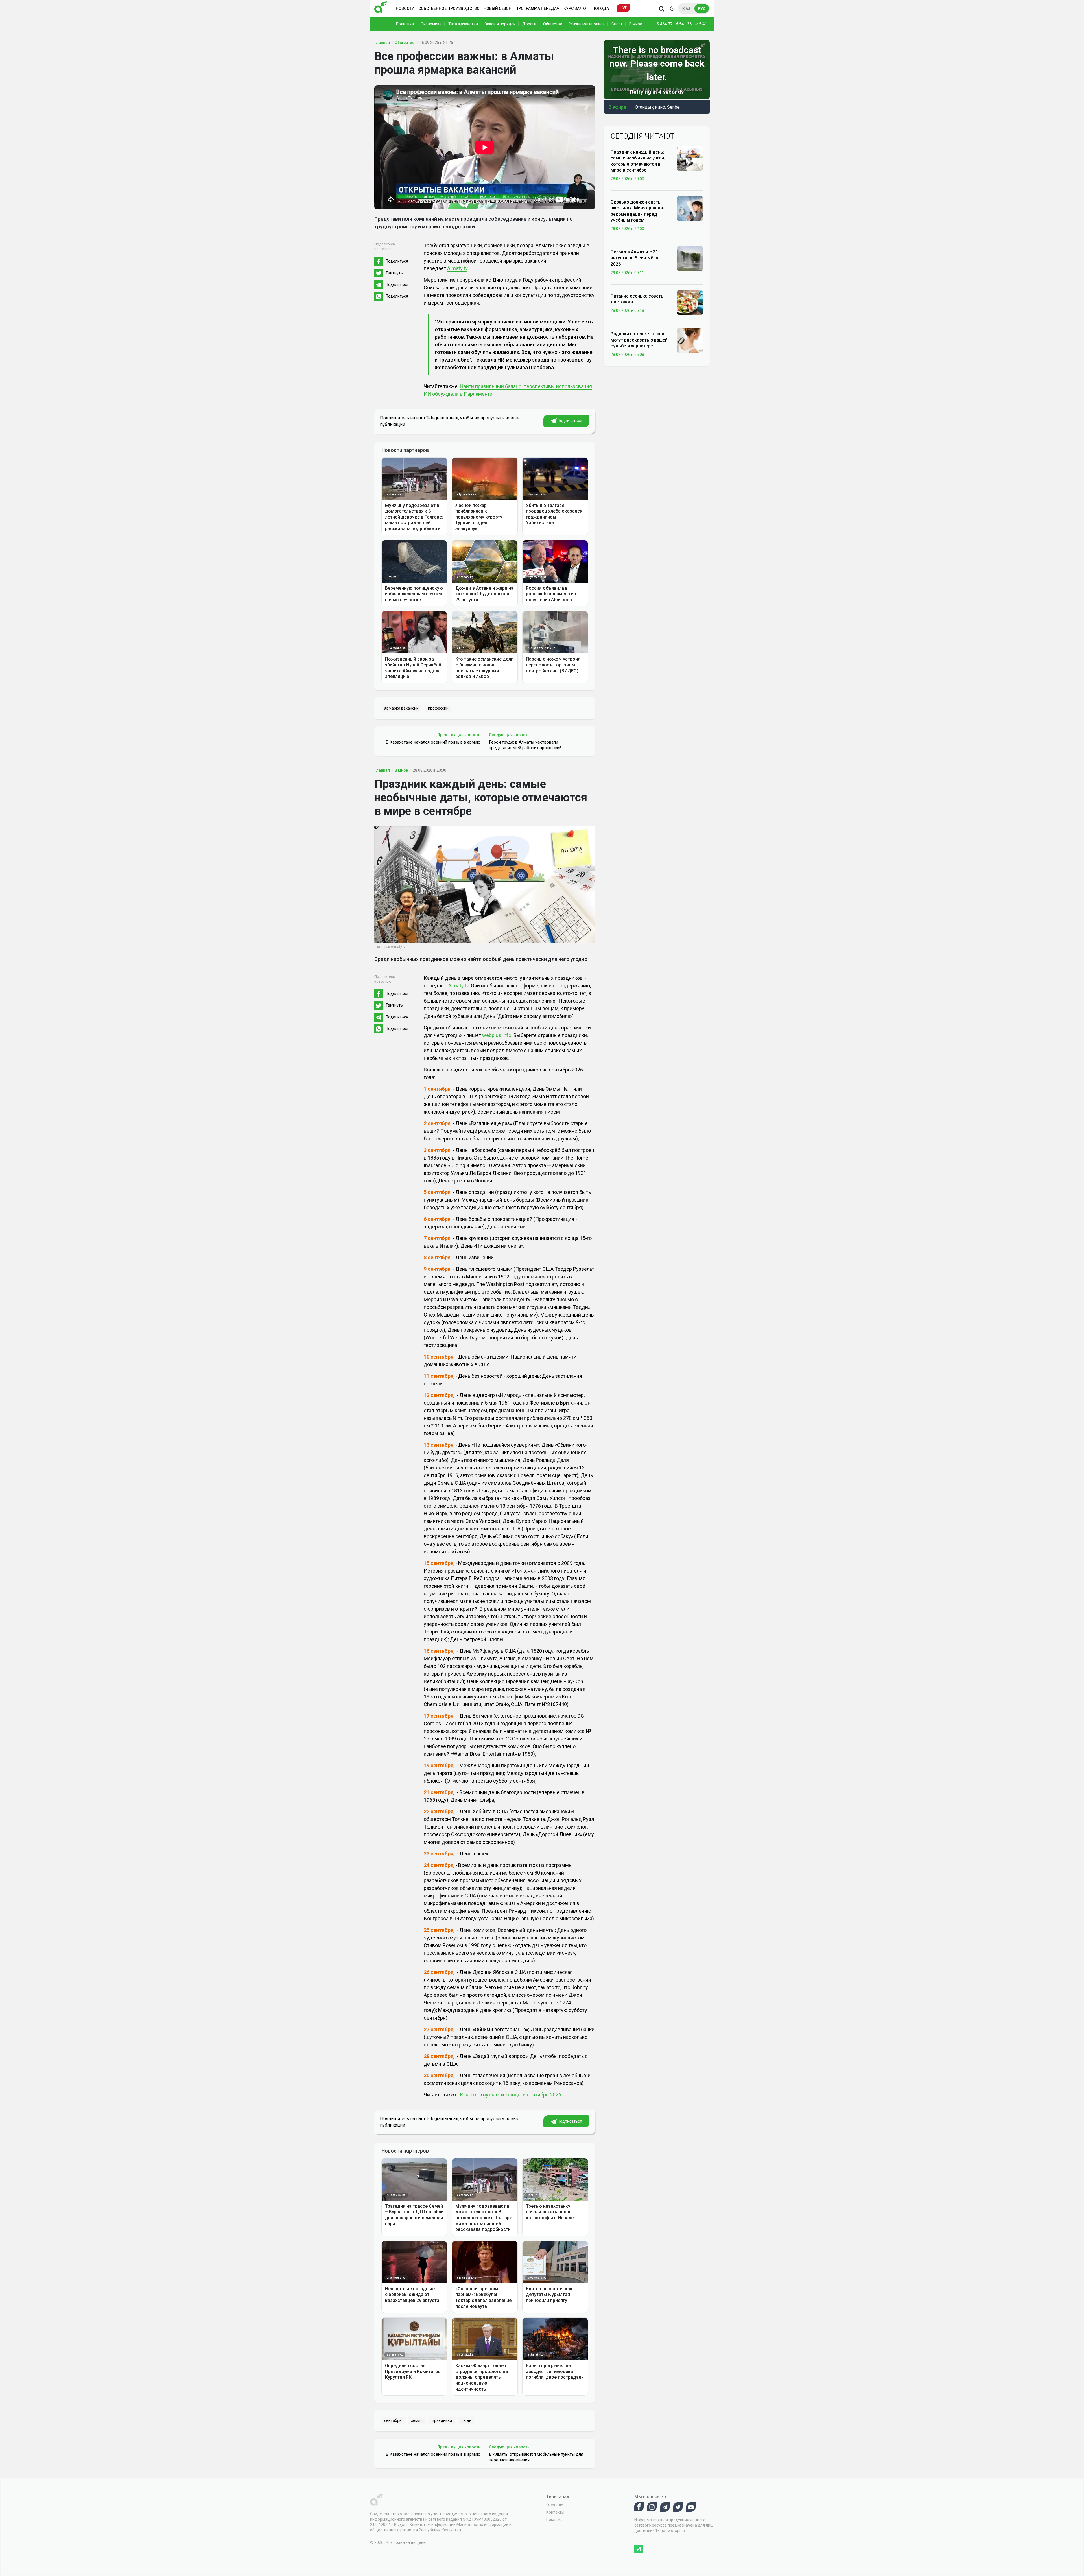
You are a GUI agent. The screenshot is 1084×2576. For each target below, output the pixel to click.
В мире (636, 24)
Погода (601, 8)
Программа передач (537, 8)
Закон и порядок (500, 24)
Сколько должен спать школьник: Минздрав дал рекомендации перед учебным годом (638, 211)
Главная (382, 43)
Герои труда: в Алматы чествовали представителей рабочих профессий (525, 745)
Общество (553, 24)
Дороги (529, 24)
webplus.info (497, 1035)
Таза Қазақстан (463, 24)
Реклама (554, 2520)
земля (417, 2420)
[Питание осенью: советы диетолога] (690, 302)
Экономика (431, 24)
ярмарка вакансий (401, 708)
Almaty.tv (457, 268)
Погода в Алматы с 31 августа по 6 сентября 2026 (634, 258)
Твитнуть (394, 273)
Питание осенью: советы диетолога (638, 299)
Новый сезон (498, 8)
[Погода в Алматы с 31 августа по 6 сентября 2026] (690, 258)
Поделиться (397, 261)
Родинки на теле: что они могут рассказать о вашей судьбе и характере (639, 340)
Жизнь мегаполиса (587, 24)
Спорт (617, 24)
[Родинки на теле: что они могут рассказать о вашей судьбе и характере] (690, 340)
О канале (555, 2505)
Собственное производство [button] (449, 8)
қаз (686, 9)
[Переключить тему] (672, 8)
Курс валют (576, 8)
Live (623, 8)
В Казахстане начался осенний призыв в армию (433, 742)
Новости (405, 8)
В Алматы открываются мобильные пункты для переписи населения (536, 2457)
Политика (405, 24)
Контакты (555, 2512)
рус (702, 9)
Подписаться (569, 421)
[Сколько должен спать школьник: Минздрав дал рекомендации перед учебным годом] (690, 208)
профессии (438, 708)
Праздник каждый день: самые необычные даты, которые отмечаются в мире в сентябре (638, 161)
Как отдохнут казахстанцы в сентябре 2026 (511, 2095)
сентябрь (393, 2420)
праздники (442, 2420)
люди (466, 2420)
